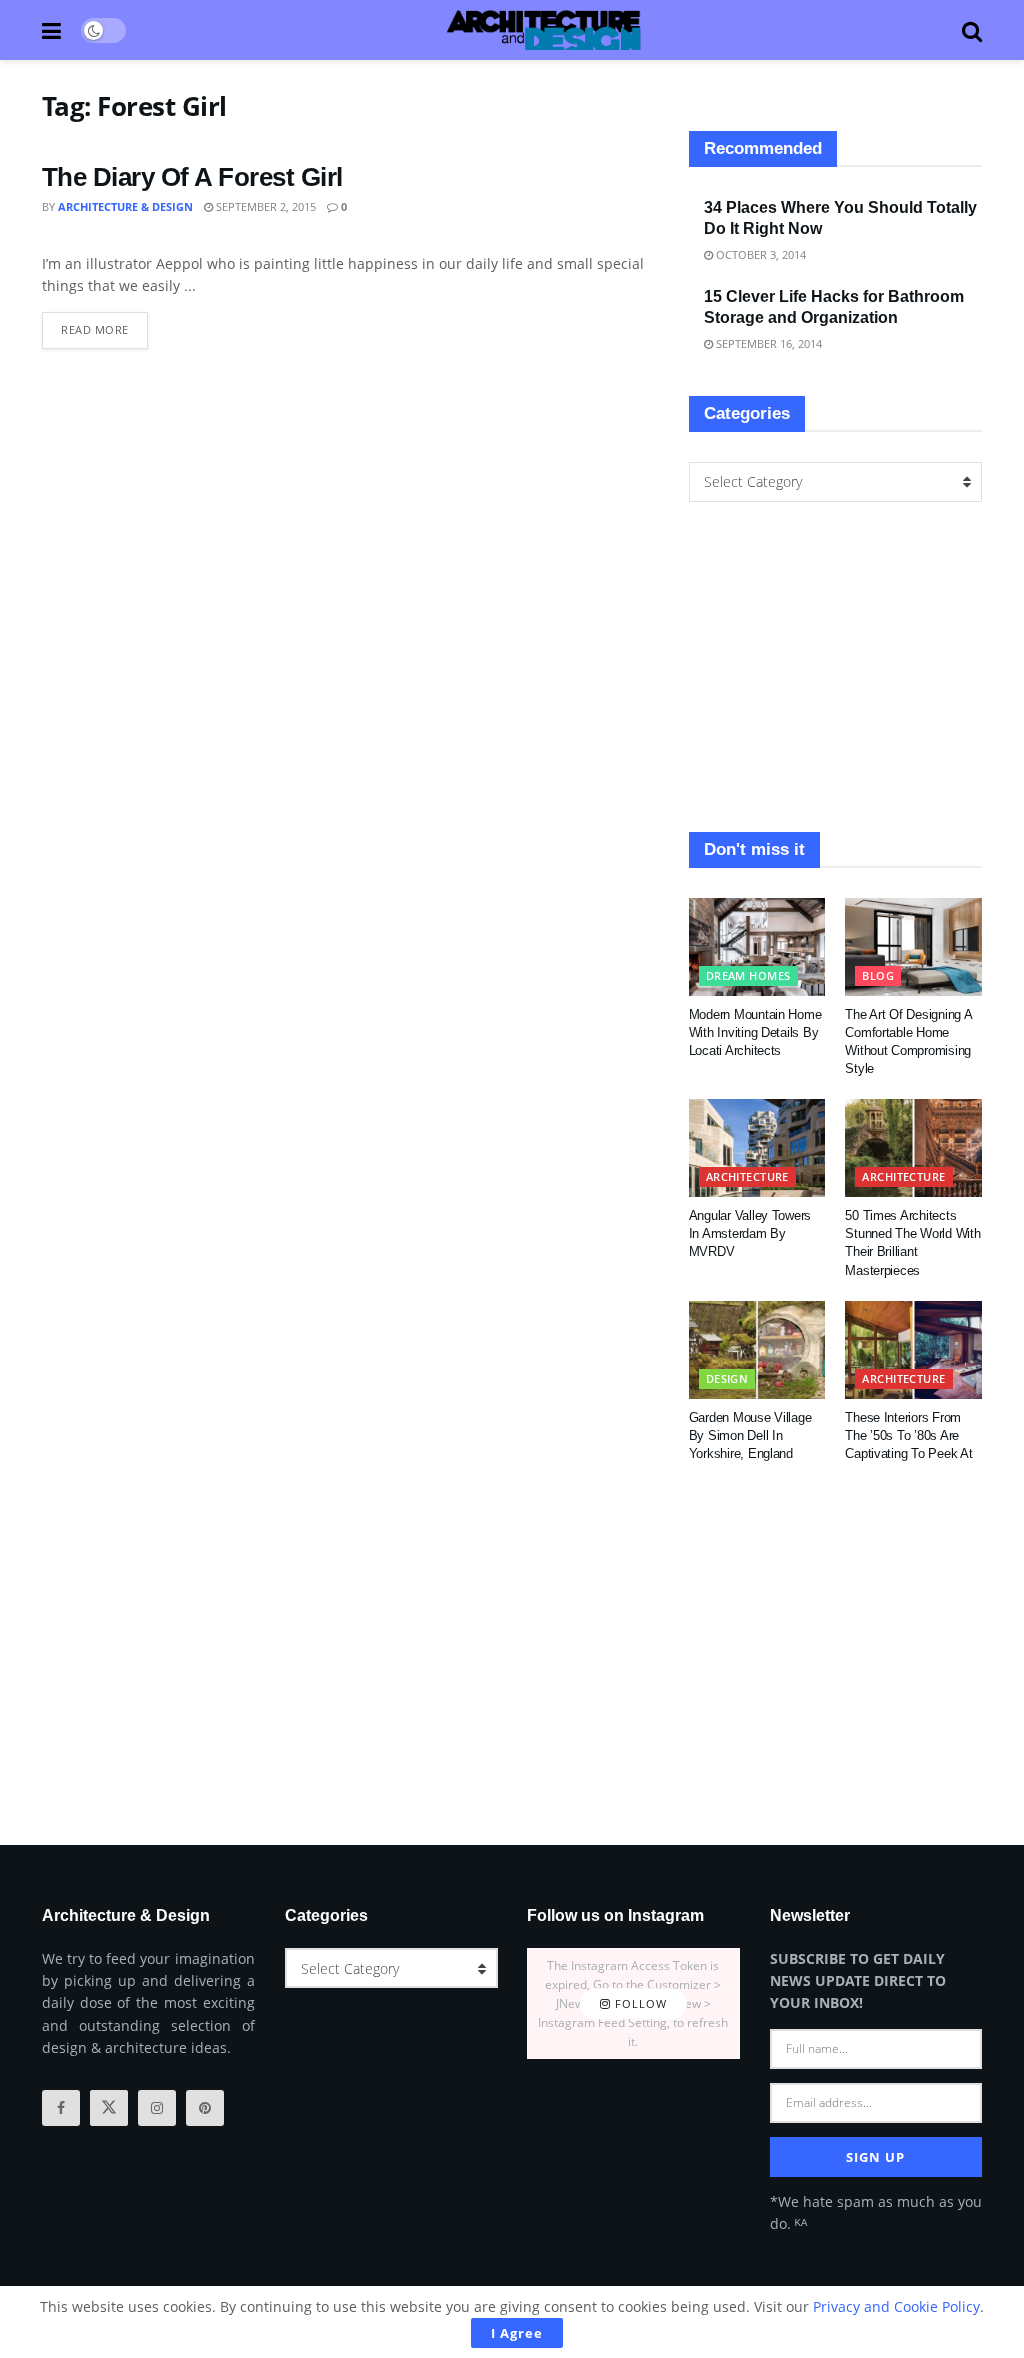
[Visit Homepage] (544, 30)
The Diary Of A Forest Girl (192, 177)
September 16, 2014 (767, 343)
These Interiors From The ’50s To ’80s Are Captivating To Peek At (908, 1435)
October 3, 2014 (759, 254)
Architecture (747, 1176)
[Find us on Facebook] (61, 2108)
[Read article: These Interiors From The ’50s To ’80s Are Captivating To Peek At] (913, 1350)
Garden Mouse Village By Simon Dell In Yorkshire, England (750, 1435)
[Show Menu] (51, 30)
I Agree (517, 2333)
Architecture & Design (125, 206)
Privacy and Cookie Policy (896, 2306)
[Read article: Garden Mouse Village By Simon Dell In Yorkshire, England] (757, 1350)
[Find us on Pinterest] (205, 2108)
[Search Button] (972, 30)
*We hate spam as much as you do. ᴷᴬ (876, 2212)
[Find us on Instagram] (157, 2108)
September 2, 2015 (264, 206)
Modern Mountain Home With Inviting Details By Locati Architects (755, 1032)
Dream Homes (748, 975)
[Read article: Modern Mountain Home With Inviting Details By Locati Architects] (757, 947)
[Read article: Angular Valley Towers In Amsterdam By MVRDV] (757, 1148)
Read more (104, 324)
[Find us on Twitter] (109, 2108)
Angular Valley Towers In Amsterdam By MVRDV (750, 1233)
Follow (639, 2003)
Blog (878, 975)
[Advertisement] (835, 667)
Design (727, 1378)
